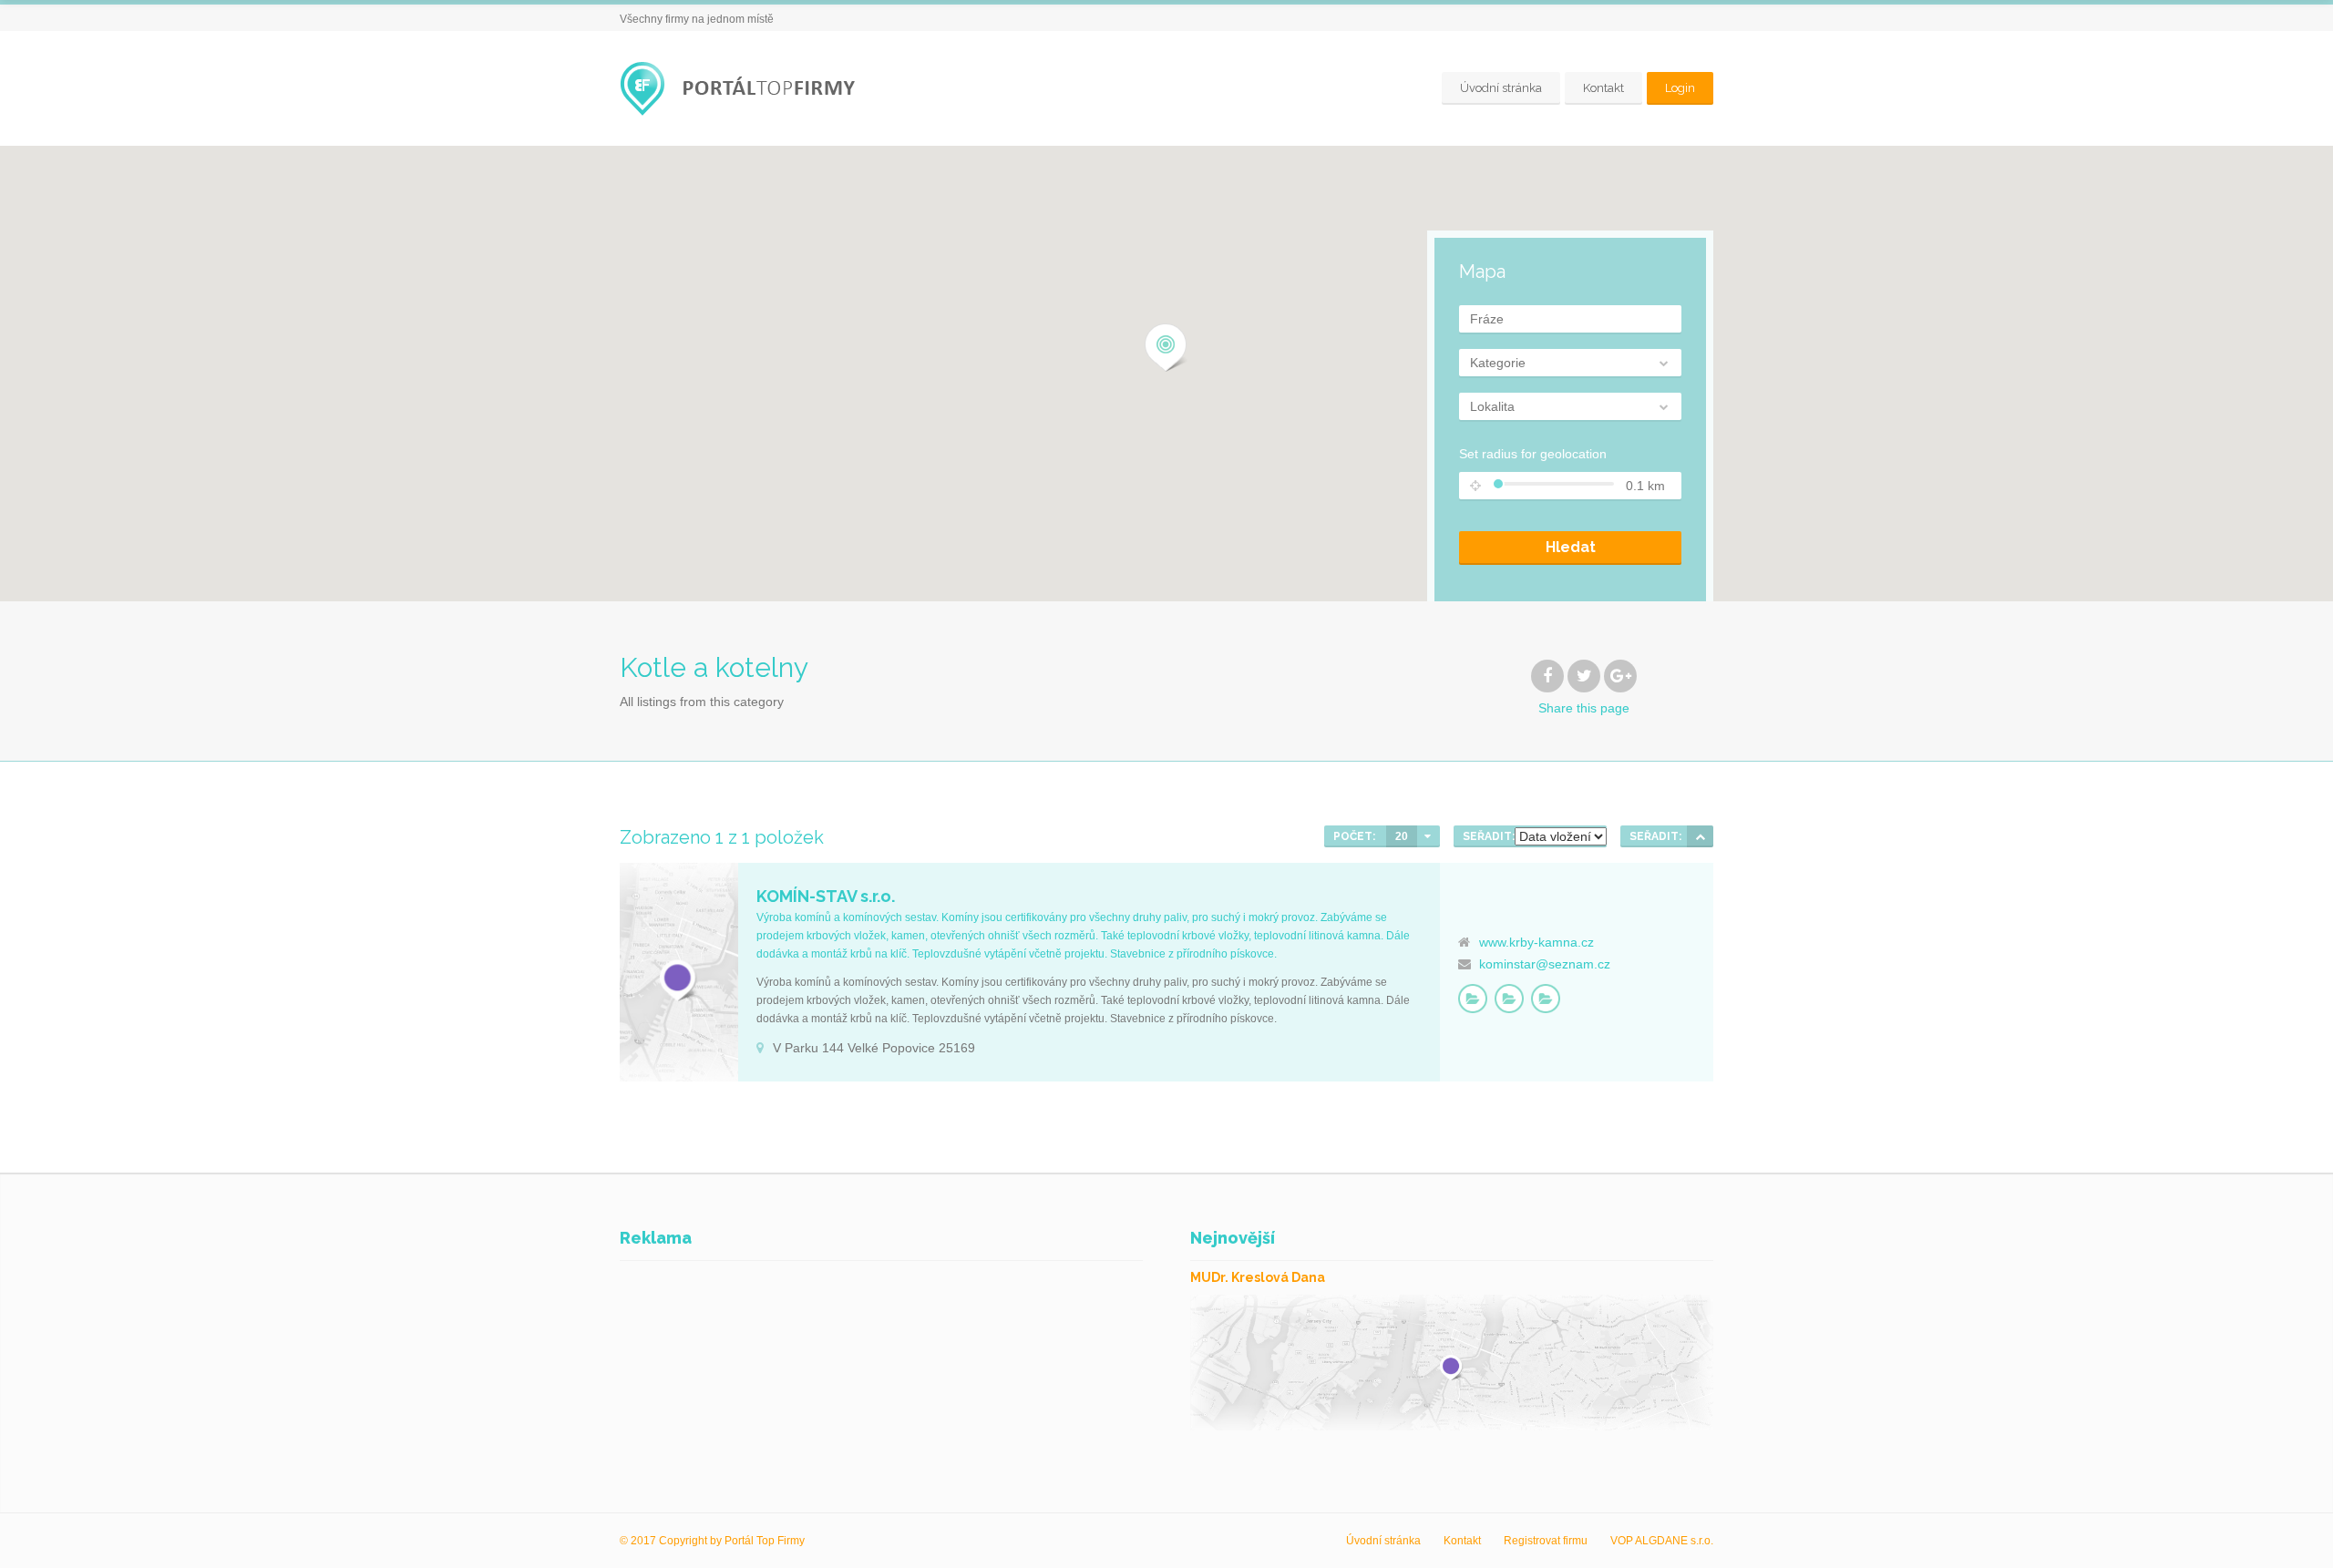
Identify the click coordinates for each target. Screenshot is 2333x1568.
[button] (1166, 348)
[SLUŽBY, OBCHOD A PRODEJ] (1546, 999)
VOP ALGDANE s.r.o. (1662, 1541)
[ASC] (1700, 836)
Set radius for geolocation (1533, 454)
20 (1402, 836)
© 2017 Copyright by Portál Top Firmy (712, 1541)
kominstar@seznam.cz (1545, 964)
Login (1680, 88)
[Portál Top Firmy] (743, 89)
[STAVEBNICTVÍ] (1509, 999)
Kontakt (1603, 88)
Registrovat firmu (1546, 1541)
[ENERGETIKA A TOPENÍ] (1473, 999)
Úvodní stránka (1501, 88)
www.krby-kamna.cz (1536, 942)
